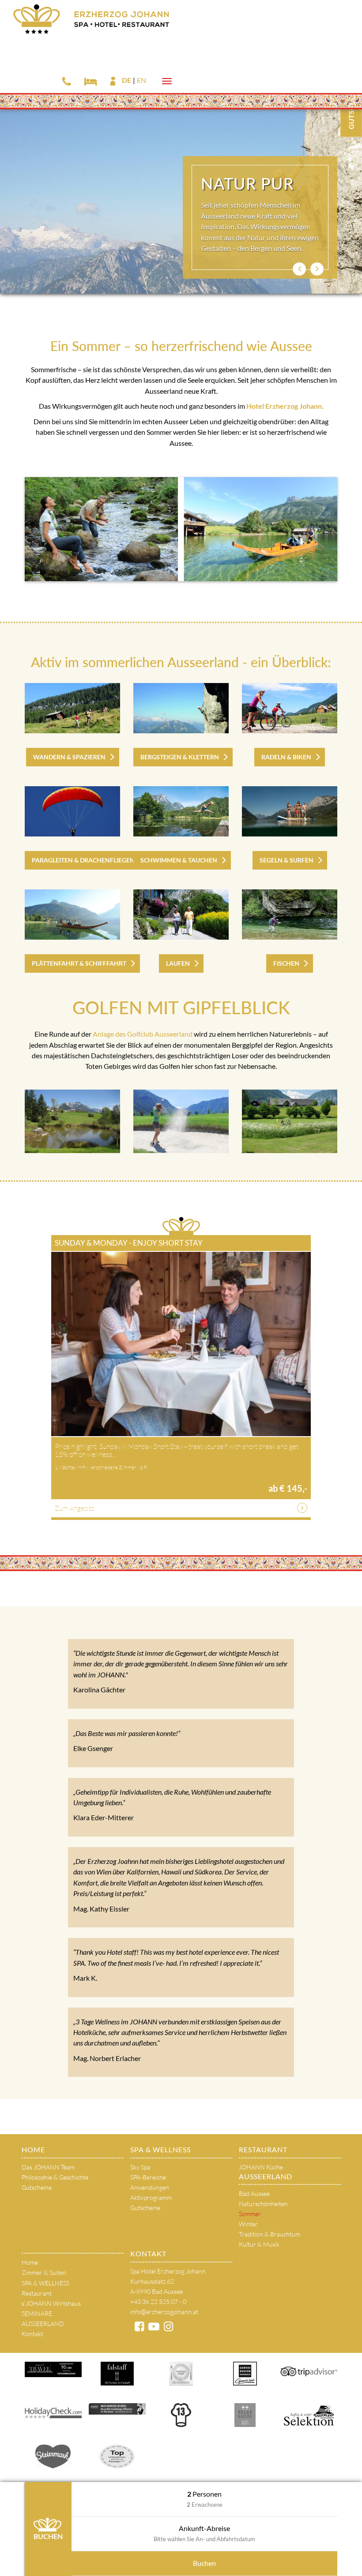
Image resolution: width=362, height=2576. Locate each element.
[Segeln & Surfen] (290, 811)
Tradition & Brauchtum (270, 2234)
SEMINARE (37, 2313)
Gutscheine (37, 2187)
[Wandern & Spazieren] (72, 708)
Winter (248, 2224)
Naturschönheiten (263, 2204)
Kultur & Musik (259, 2244)
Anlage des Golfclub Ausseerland (143, 1034)
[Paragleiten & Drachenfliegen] (72, 811)
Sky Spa (140, 2167)
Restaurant (263, 2149)
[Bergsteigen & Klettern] (181, 708)
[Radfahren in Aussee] (290, 708)
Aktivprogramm (151, 2197)
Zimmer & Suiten (44, 2272)
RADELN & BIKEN (286, 757)
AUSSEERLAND (266, 2176)
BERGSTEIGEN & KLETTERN (180, 757)
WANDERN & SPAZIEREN (69, 757)
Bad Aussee (254, 2193)
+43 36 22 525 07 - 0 (158, 2302)
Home (33, 2149)
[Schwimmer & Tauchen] (181, 811)
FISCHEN (286, 963)
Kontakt (32, 2334)
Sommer (250, 2214)
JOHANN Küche (261, 2167)
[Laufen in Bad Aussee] (181, 915)
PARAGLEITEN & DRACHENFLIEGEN (83, 860)
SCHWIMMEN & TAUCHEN (179, 860)
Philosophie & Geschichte (55, 2177)
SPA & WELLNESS (160, 2149)
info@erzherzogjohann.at (164, 2312)
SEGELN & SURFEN (287, 860)
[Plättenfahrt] (72, 915)
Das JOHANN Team (48, 2167)
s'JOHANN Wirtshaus (51, 2303)
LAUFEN (178, 963)
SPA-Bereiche (148, 2177)
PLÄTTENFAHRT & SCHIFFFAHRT (79, 963)
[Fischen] (290, 915)
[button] (299, 269)
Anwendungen (150, 2187)
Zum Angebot (74, 1508)
